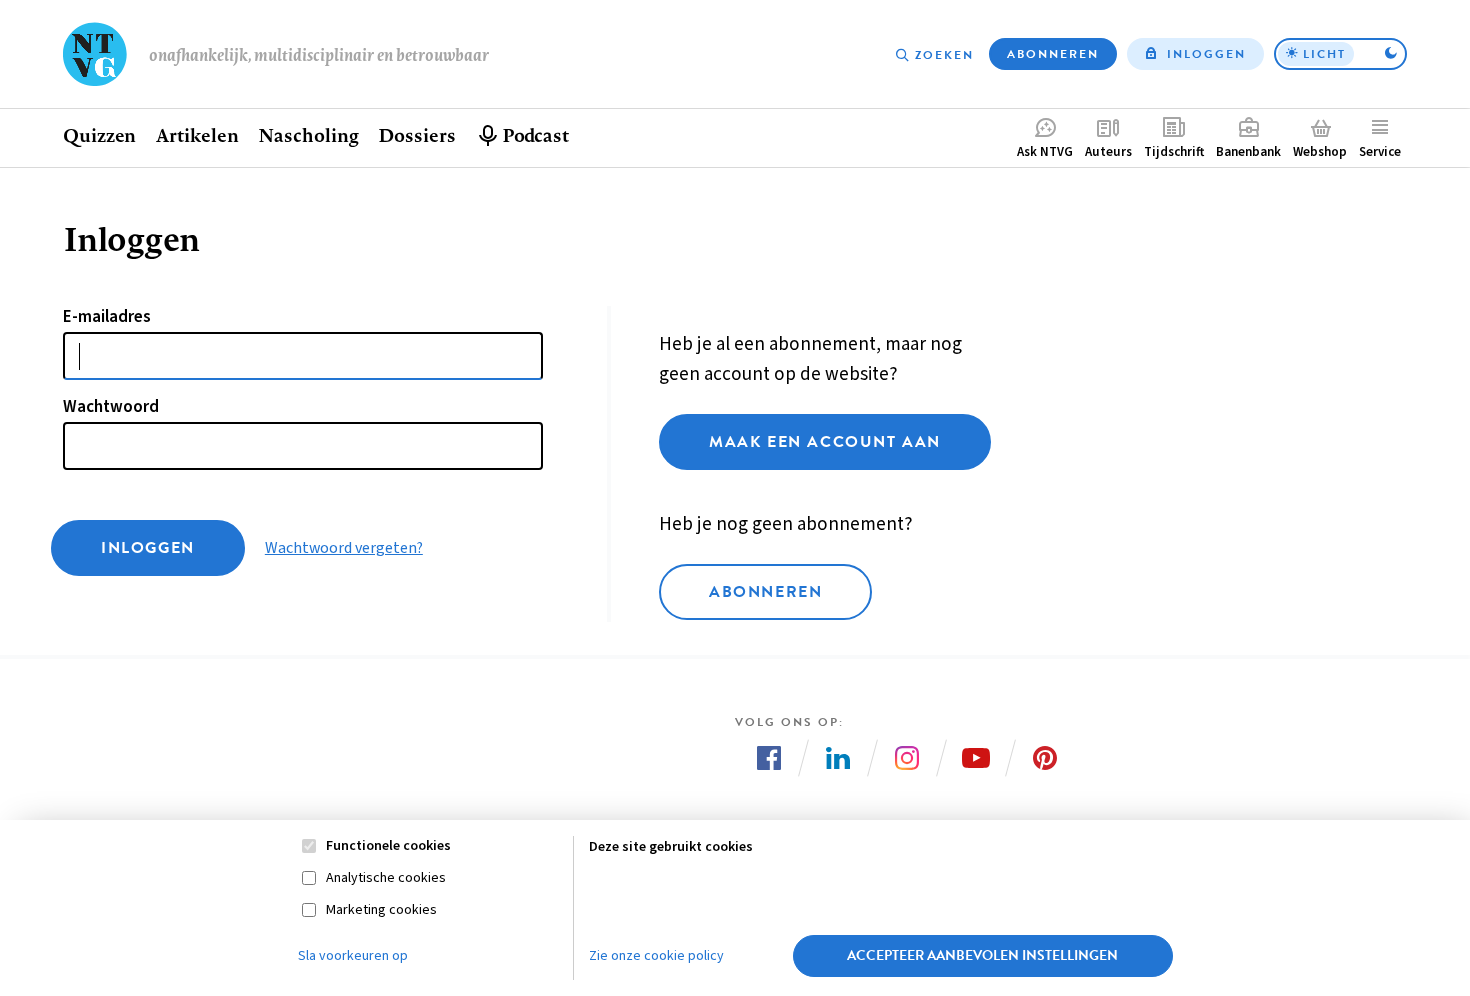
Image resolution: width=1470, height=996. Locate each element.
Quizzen (99, 135)
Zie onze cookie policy (656, 956)
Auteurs (1108, 152)
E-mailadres (107, 317)
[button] (1340, 54)
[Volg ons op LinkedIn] (838, 758)
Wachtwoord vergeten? (344, 548)
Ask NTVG (1045, 152)
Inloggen (1206, 54)
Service (1380, 152)
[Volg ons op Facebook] (769, 758)
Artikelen (197, 135)
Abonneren (1053, 54)
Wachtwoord (111, 407)
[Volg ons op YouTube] (976, 758)
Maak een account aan (825, 442)
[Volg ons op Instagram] (907, 758)
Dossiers (416, 135)
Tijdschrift (1174, 152)
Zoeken (944, 55)
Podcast (535, 135)
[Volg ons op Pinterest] (1045, 758)
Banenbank (1248, 152)
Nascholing (308, 135)
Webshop (1320, 152)
